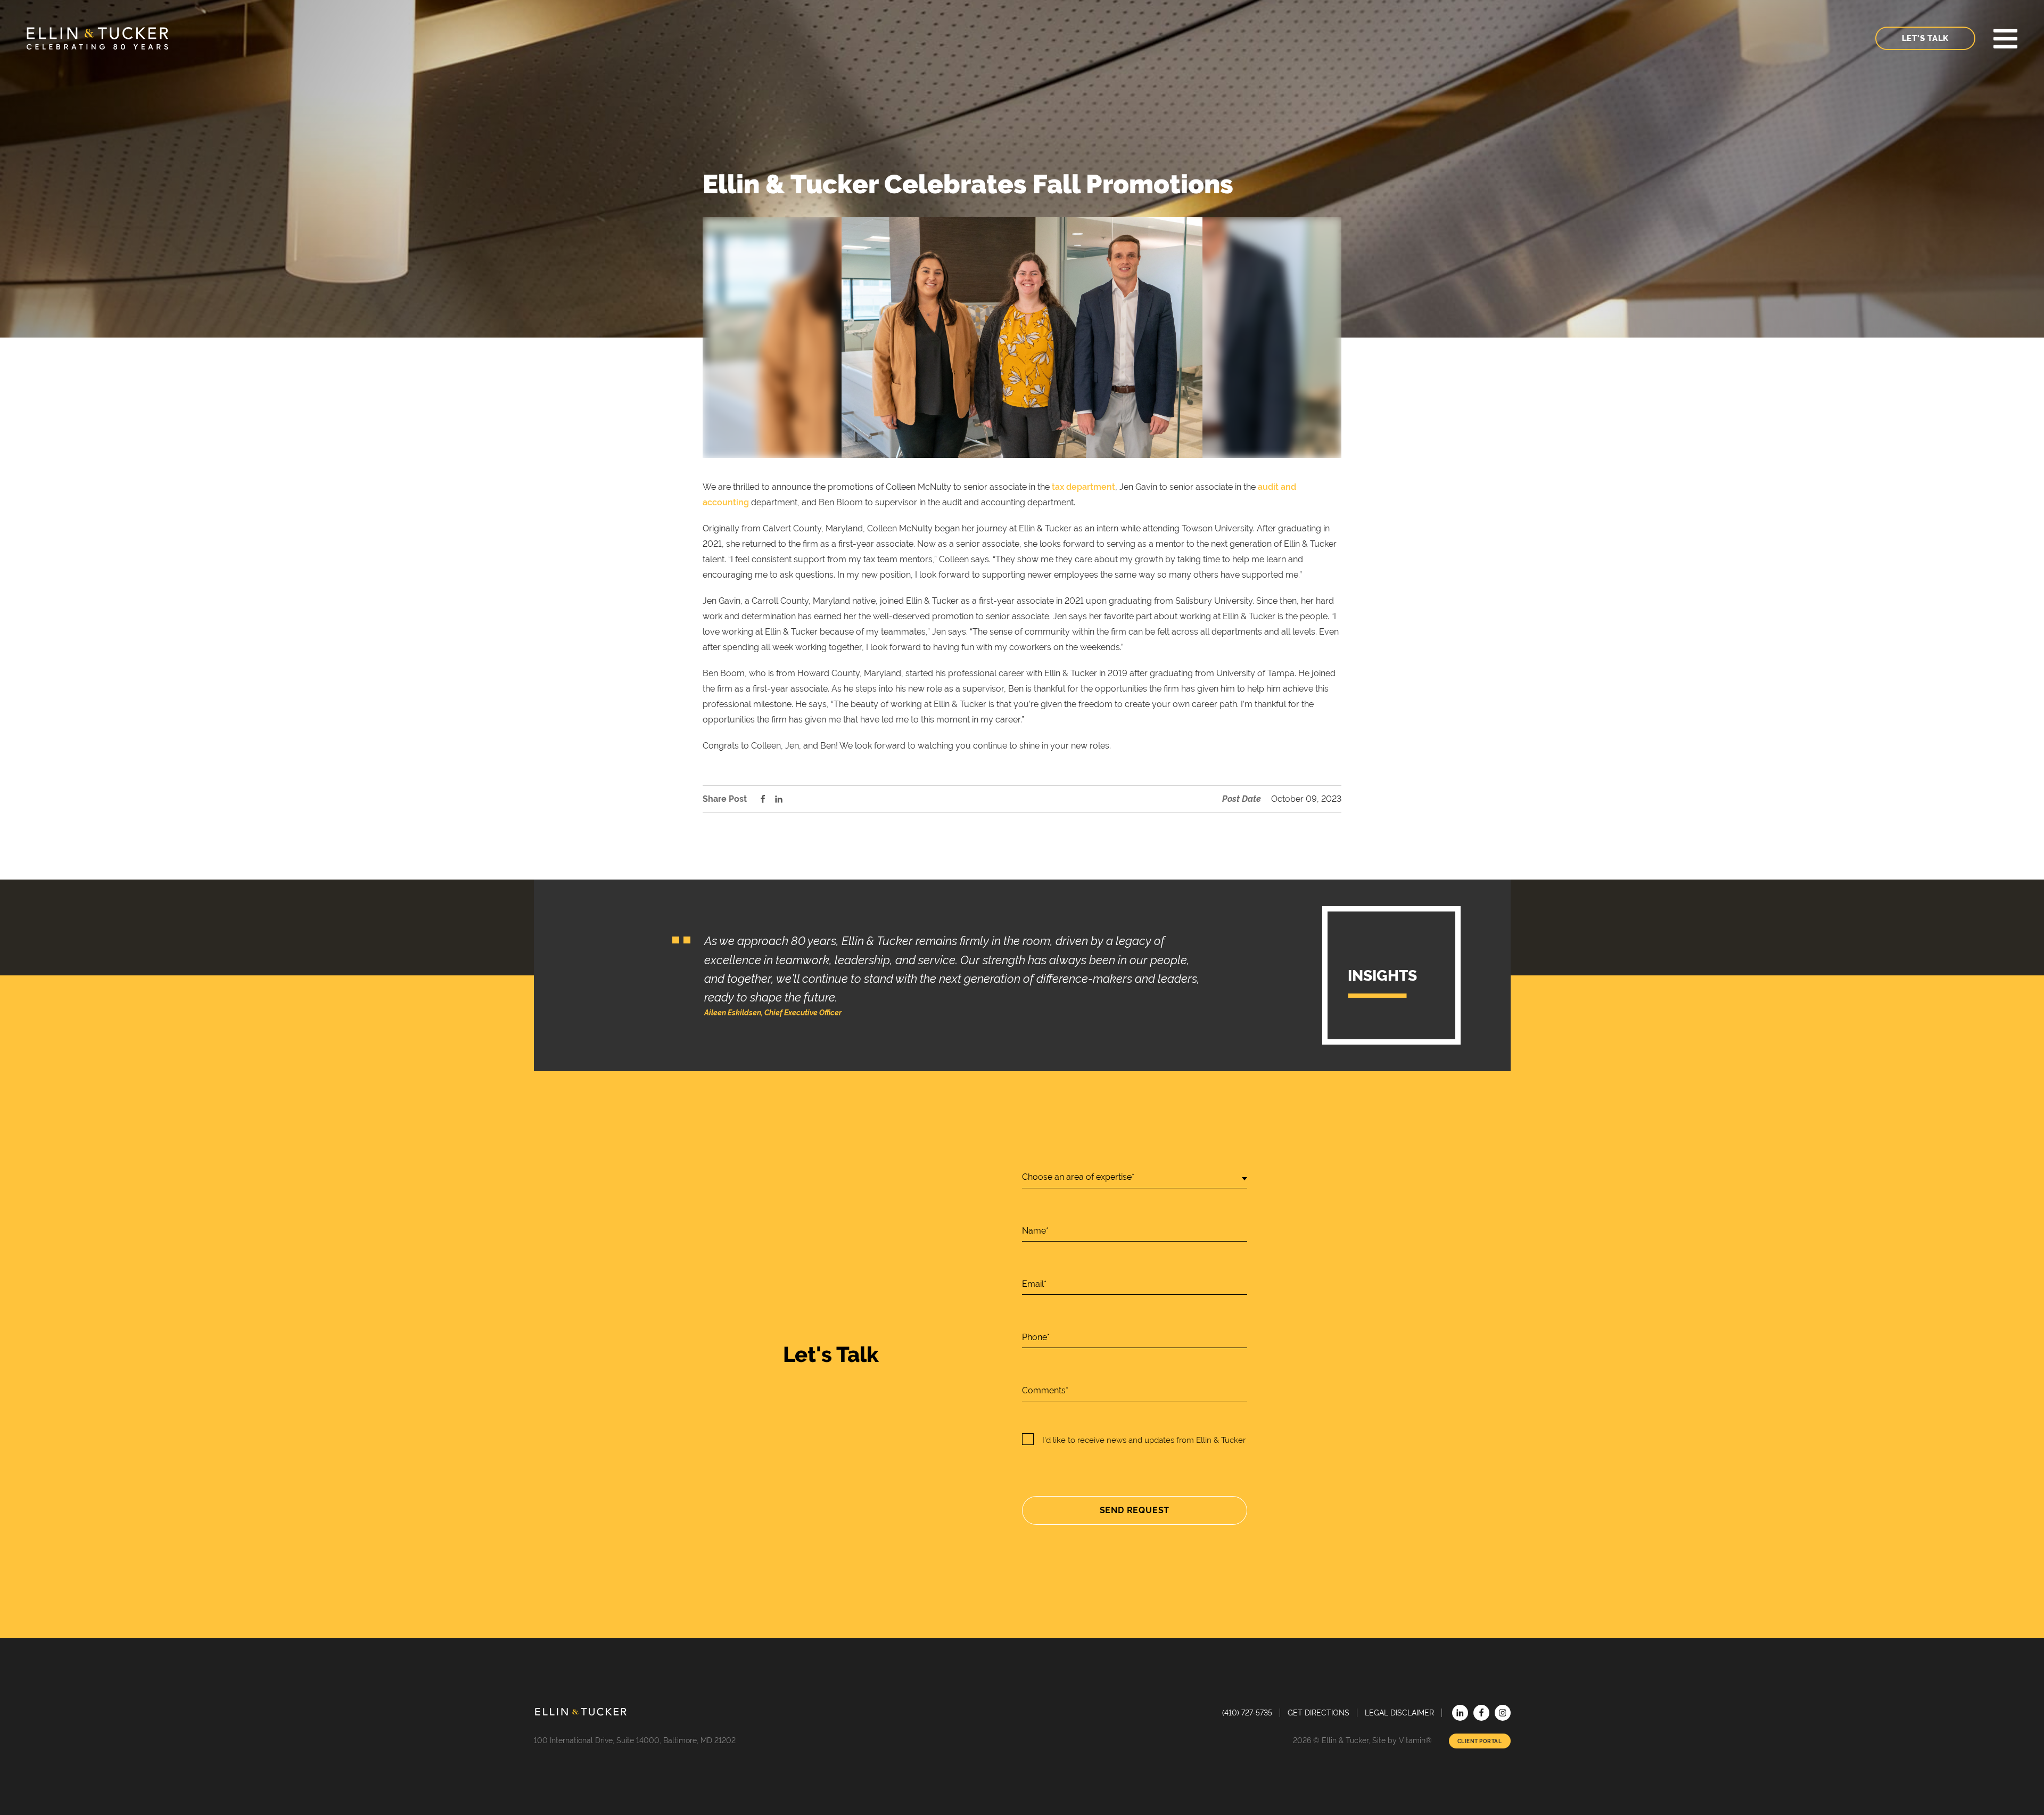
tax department (1083, 487)
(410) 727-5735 (1247, 1713)
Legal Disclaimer (1399, 1713)
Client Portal (1480, 1741)
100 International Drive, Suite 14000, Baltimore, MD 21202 (635, 1740)
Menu (2005, 39)
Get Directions (1318, 1713)
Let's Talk (1926, 38)
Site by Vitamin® (1402, 1740)
